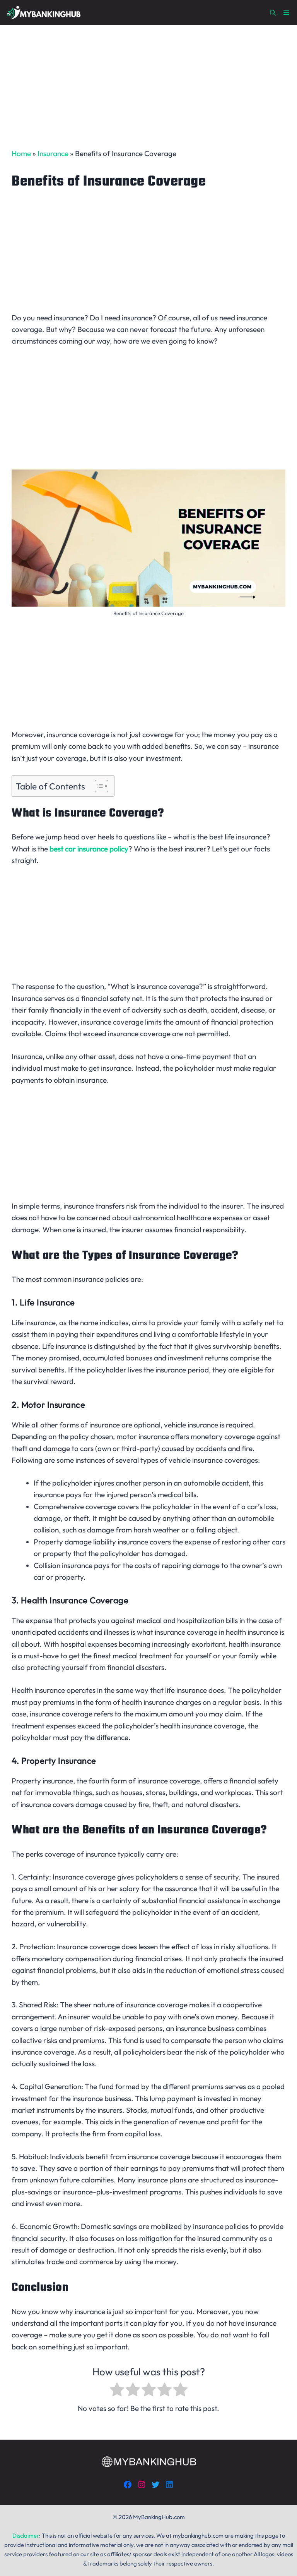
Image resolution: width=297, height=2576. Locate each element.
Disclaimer (26, 2536)
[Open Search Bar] (273, 13)
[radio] (117, 2391)
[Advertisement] (148, 81)
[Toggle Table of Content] (98, 786)
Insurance (53, 153)
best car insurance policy (89, 849)
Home (21, 153)
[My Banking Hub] (43, 13)
